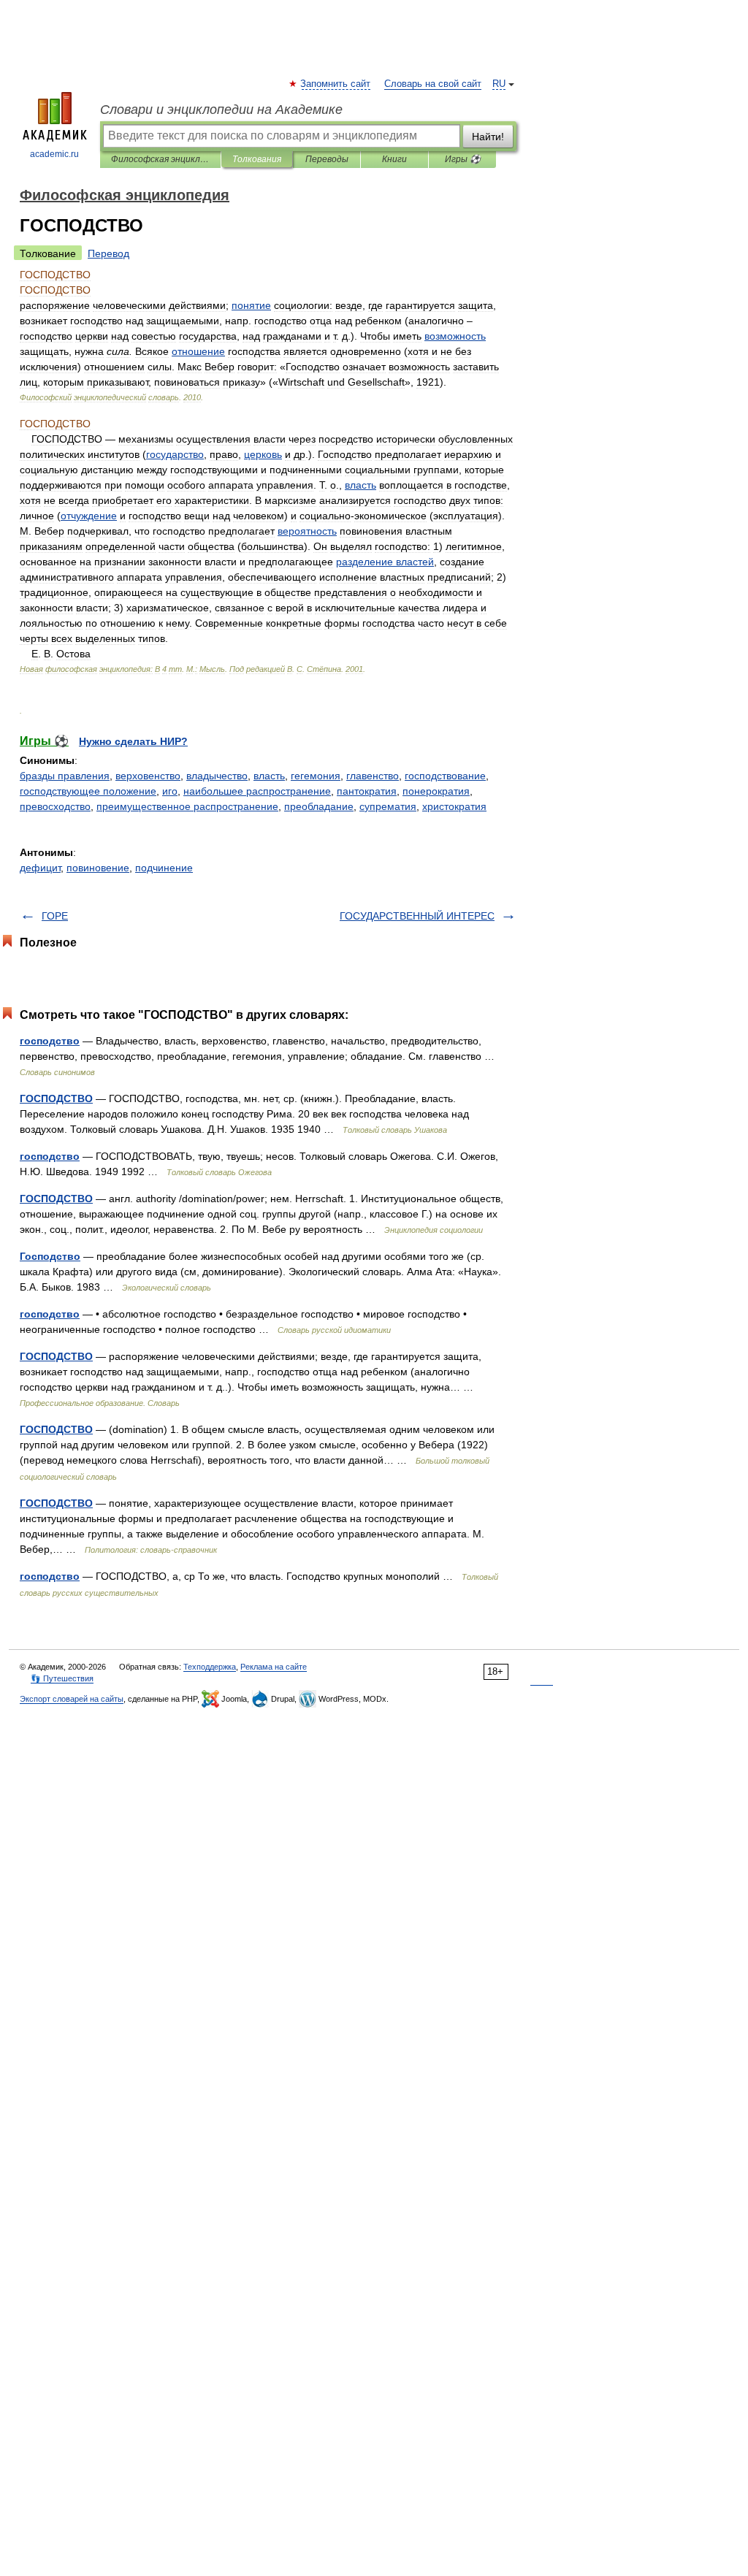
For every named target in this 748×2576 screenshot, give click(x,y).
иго (170, 791)
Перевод (108, 253)
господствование (445, 776)
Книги (394, 159)
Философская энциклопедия (160, 159)
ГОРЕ (55, 916)
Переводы (327, 159)
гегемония (316, 776)
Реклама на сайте (274, 1667)
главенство (373, 776)
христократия (454, 806)
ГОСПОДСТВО (56, 1098)
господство (50, 1041)
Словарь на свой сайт (433, 84)
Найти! (488, 137)
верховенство (148, 776)
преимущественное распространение (187, 806)
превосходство (55, 806)
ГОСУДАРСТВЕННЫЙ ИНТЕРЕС (417, 916)
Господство (50, 1256)
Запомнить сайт (336, 84)
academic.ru (54, 154)
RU (499, 84)
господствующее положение (88, 791)
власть (269, 776)
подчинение (164, 868)
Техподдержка (210, 1667)
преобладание (319, 806)
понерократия (436, 791)
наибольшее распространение (257, 791)
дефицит (40, 868)
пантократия (367, 791)
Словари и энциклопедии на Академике (221, 110)
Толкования (257, 159)
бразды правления (65, 776)
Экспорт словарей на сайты (72, 1699)
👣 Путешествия (62, 1678)
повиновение (98, 868)
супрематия (388, 806)
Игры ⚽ (463, 159)
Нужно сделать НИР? (133, 741)
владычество (217, 776)
